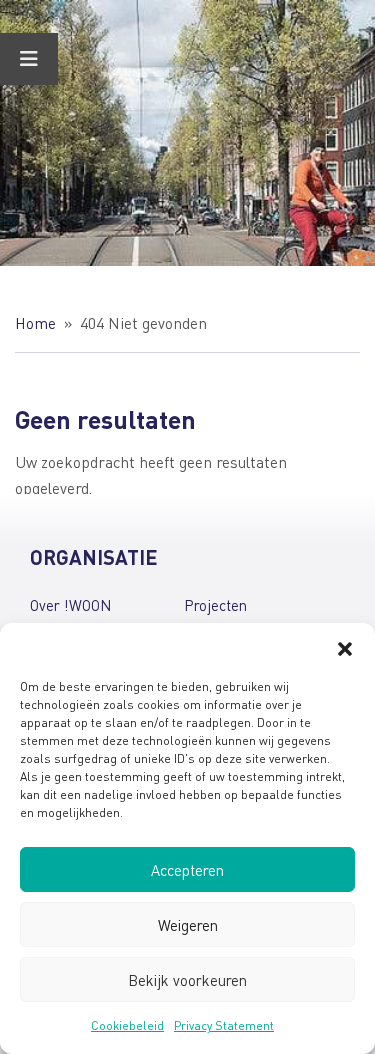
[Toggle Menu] (29, 59)
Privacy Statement (224, 1025)
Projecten (215, 605)
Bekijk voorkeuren (187, 980)
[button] (345, 648)
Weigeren (188, 925)
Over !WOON (70, 605)
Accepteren (187, 870)
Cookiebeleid (127, 1025)
